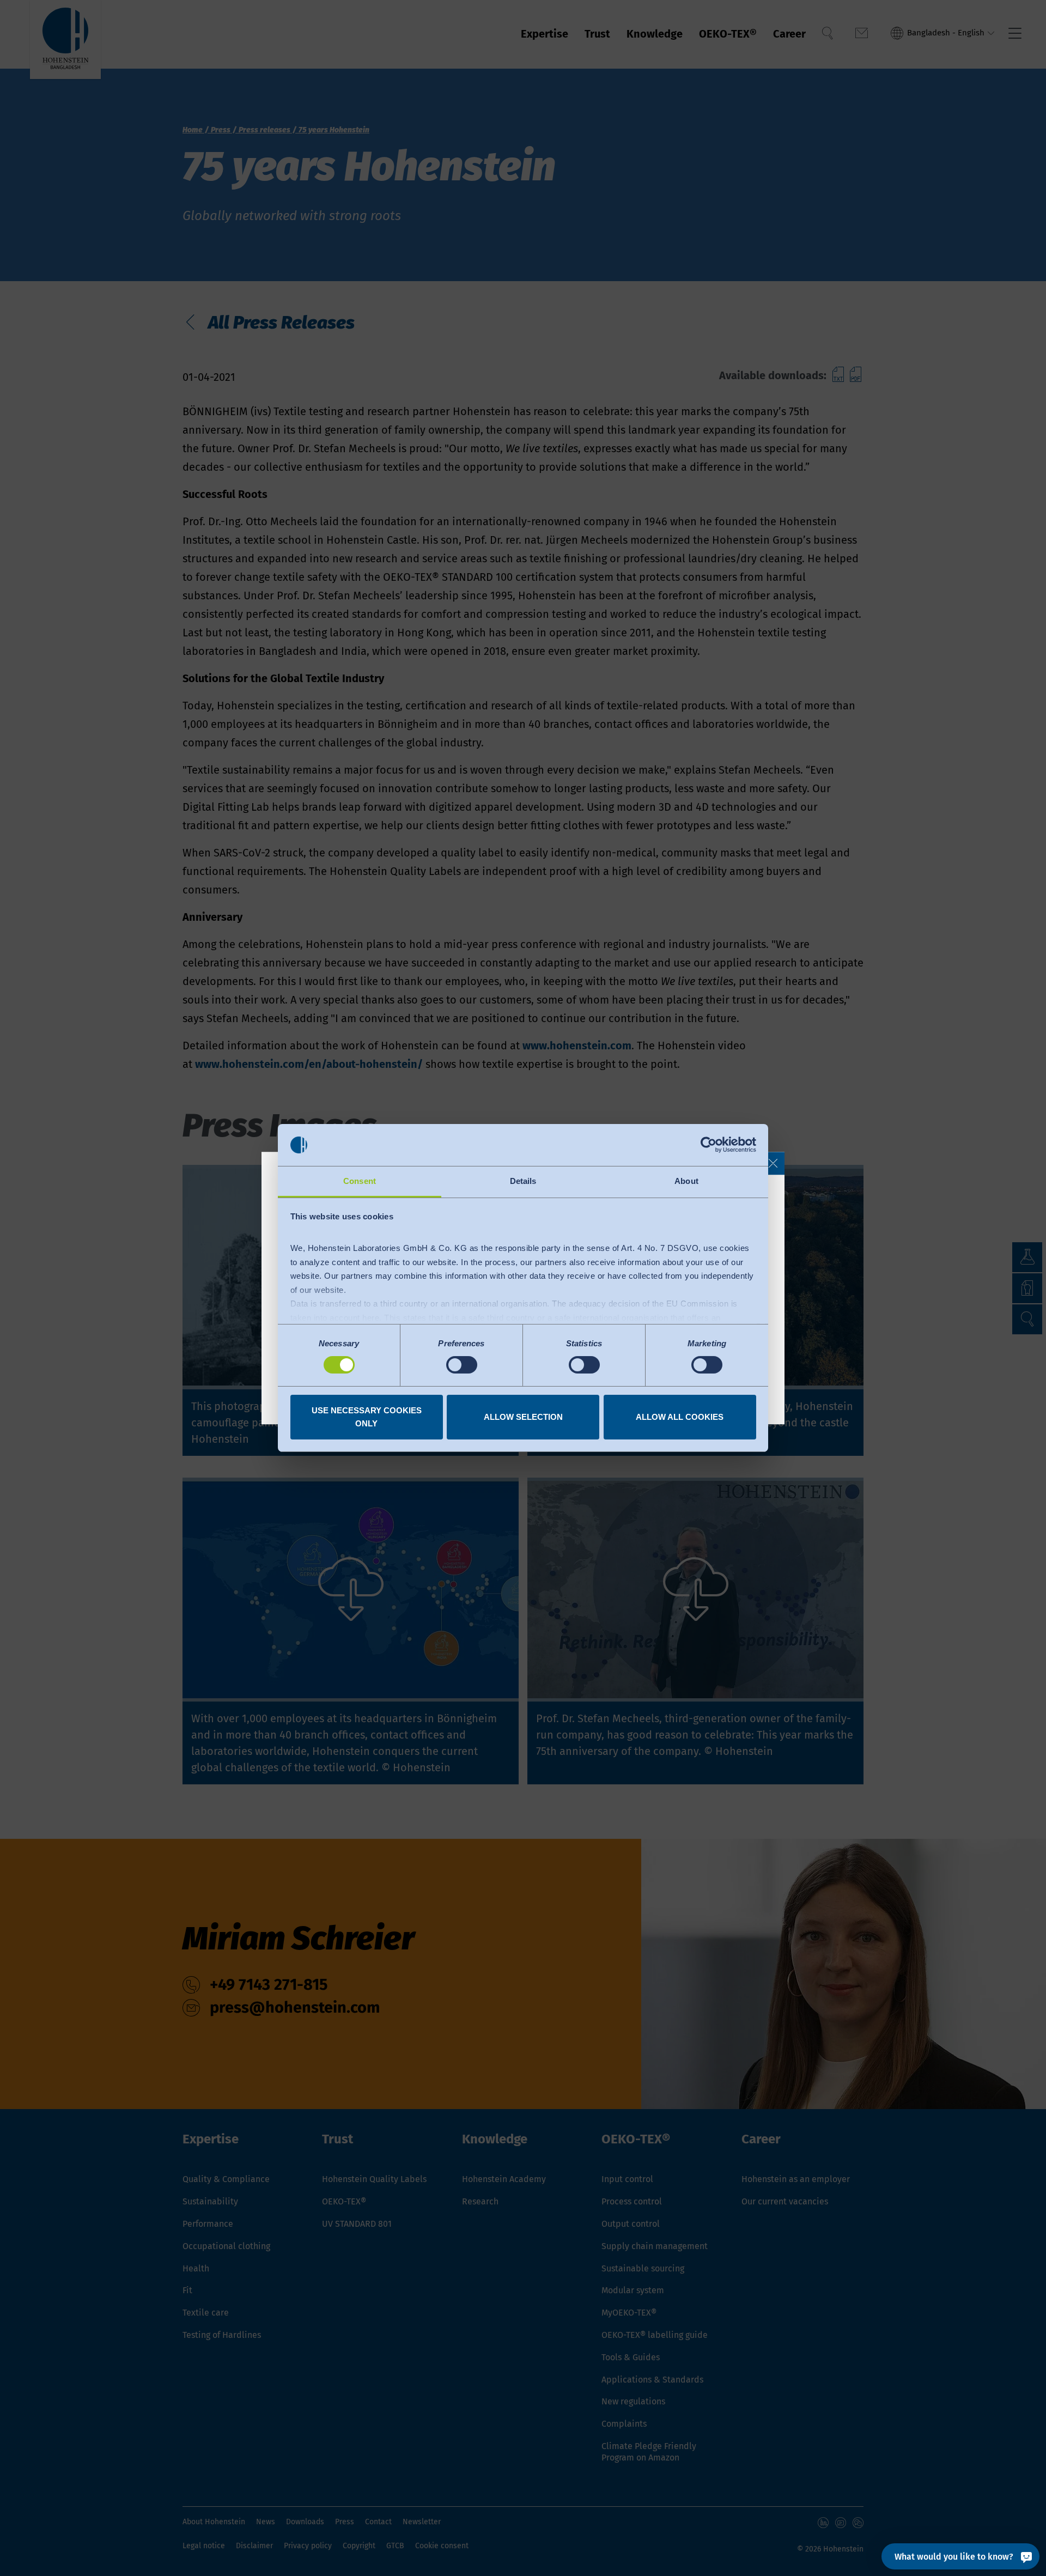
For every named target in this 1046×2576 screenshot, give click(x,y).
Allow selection (523, 1417)
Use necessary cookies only (367, 1417)
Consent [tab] (360, 1181)
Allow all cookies (680, 1417)
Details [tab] (523, 1181)
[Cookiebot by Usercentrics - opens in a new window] (709, 1145)
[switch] (462, 1365)
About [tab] (686, 1181)
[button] (773, 1163)
